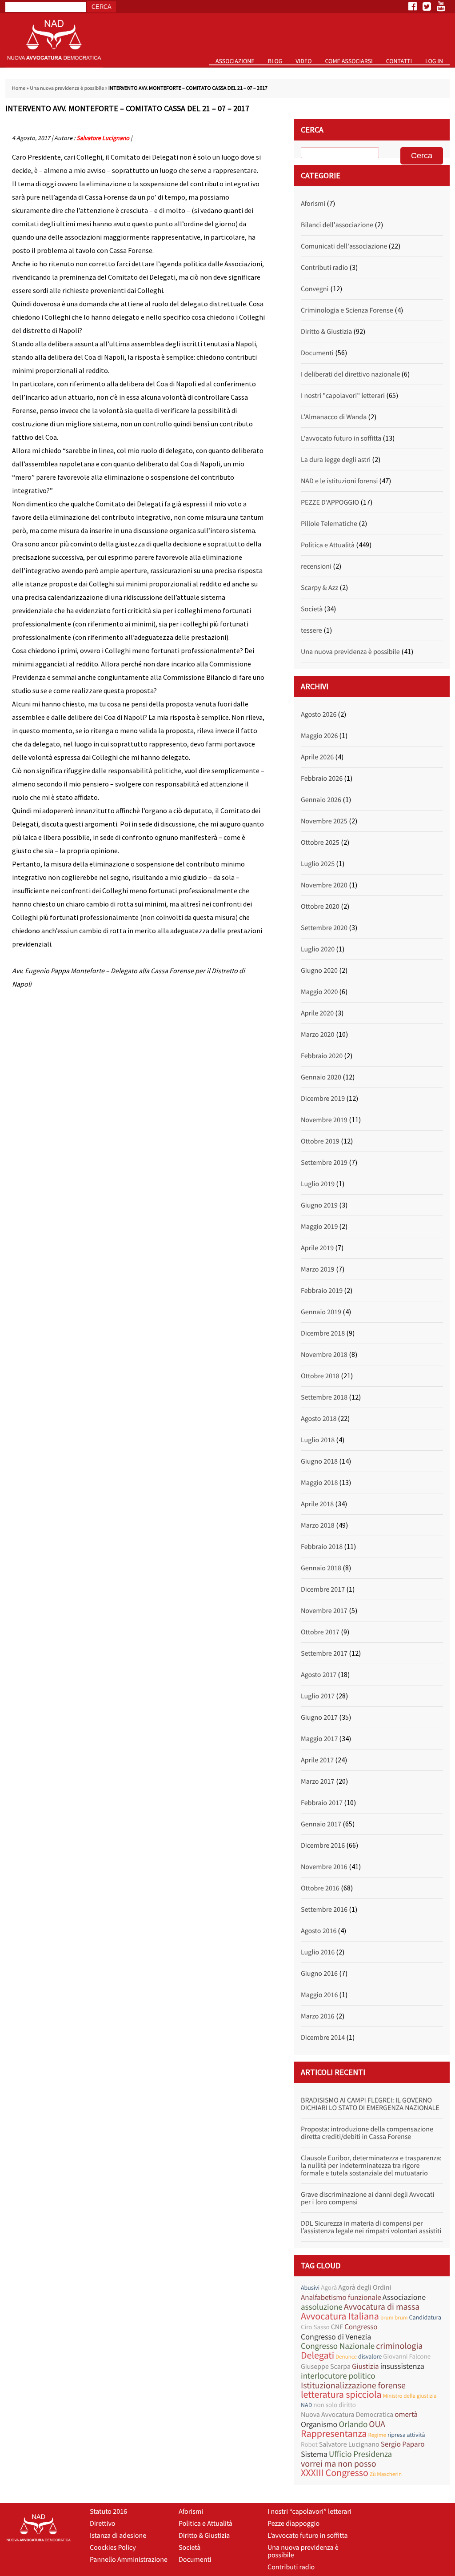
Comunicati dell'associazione (344, 246)
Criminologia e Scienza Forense (347, 310)
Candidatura (425, 2317)
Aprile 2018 (317, 1504)
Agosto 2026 (319, 714)
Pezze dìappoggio (293, 2524)
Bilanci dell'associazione (337, 225)
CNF (337, 2327)
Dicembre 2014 (323, 2038)
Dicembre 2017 (323, 1589)
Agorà (329, 2288)
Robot (309, 2445)
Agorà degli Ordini (365, 2287)
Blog (275, 61)
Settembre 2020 (324, 928)
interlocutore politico (338, 2376)
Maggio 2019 (319, 1227)
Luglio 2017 (318, 1696)
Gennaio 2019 (321, 1312)
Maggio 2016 (319, 1995)
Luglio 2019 (318, 1184)
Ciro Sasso (315, 2327)
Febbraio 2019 (322, 1291)
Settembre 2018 (324, 1397)
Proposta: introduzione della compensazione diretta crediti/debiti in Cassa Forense (367, 2133)
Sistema (314, 2454)
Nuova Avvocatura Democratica (347, 2415)
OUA (377, 2424)
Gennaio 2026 (321, 800)
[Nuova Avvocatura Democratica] (54, 65)
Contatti (399, 61)
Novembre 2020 (324, 885)
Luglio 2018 (318, 1440)
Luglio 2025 (318, 864)
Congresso (361, 2327)
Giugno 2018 (319, 1461)
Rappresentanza (334, 2434)
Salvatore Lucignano (103, 138)
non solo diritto (335, 2405)
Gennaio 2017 (321, 1824)
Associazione (235, 61)
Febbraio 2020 (322, 1056)
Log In (434, 61)
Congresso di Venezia (336, 2337)
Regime (377, 2435)
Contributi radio (324, 268)
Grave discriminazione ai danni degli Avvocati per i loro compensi (367, 2198)
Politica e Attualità (328, 545)
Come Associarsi (349, 61)
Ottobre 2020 (320, 907)
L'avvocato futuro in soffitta (341, 438)
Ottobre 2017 (320, 1632)
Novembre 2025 (324, 821)
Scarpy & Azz (319, 588)
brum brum (394, 2317)
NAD (306, 2405)
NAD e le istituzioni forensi (339, 481)
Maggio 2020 (319, 992)
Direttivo (102, 2524)
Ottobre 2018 (320, 1376)
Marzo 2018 (318, 1525)
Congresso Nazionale (338, 2346)
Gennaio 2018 (321, 1568)
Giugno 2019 (319, 1205)
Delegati (317, 2356)
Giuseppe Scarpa (326, 2367)
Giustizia (365, 2366)
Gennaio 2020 (321, 1077)
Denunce (346, 2357)
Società (312, 609)
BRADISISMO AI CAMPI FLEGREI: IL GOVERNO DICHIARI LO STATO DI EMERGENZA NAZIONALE (370, 2104)
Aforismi (313, 204)
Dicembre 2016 (323, 1846)
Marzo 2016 (318, 2016)
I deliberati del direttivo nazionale (350, 374)
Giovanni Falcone (407, 2357)
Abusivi (310, 2287)
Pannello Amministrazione (129, 2560)
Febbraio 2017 (322, 1803)
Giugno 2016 (319, 1974)
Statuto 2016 (108, 2512)
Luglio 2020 (318, 949)
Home (19, 88)
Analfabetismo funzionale (341, 2297)
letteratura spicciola (341, 2395)
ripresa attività (406, 2435)
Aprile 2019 (317, 1248)
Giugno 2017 (319, 1717)
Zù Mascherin (386, 2474)
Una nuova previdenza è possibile (67, 88)
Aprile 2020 (317, 1013)
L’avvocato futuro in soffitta (308, 2536)
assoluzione (322, 2307)
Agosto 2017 (319, 1675)
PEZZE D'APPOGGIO (330, 502)
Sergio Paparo (403, 2444)
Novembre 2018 (324, 1355)
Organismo (319, 2424)
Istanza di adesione (118, 2536)
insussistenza (402, 2366)
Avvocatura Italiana (340, 2317)
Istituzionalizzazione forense (353, 2385)
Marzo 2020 (318, 1035)
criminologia (399, 2346)
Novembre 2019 (324, 1120)
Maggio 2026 (319, 736)
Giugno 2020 (319, 971)
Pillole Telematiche (329, 524)
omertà (406, 2414)
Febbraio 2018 (322, 1547)
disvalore (370, 2356)
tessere (311, 630)
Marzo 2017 (318, 1782)
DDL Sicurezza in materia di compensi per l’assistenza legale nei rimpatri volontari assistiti (371, 2227)
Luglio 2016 (318, 1952)
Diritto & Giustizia (326, 332)
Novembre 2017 (324, 1611)
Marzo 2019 (318, 1269)
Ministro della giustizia (410, 2396)
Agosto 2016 (319, 1931)
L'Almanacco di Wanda (334, 417)
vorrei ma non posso (339, 2464)
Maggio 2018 (319, 1483)
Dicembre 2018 (323, 1333)
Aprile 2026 (317, 757)
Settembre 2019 (324, 1163)
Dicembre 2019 (323, 1099)
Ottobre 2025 (320, 843)
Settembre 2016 (324, 1910)
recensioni (316, 566)
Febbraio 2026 (322, 778)
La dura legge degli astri (336, 460)
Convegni (315, 289)
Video (303, 61)
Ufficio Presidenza (360, 2454)
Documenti (317, 353)
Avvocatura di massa (382, 2307)
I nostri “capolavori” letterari (309, 2512)
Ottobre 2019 (320, 1141)
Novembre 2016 (324, 1867)
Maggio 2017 (319, 1739)
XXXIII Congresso (335, 2473)
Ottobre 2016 (320, 1888)
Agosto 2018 (319, 1419)
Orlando (353, 2425)
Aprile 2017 (317, 1760)
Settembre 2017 (324, 1653)
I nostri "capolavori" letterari (343, 396)
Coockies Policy (113, 2548)
